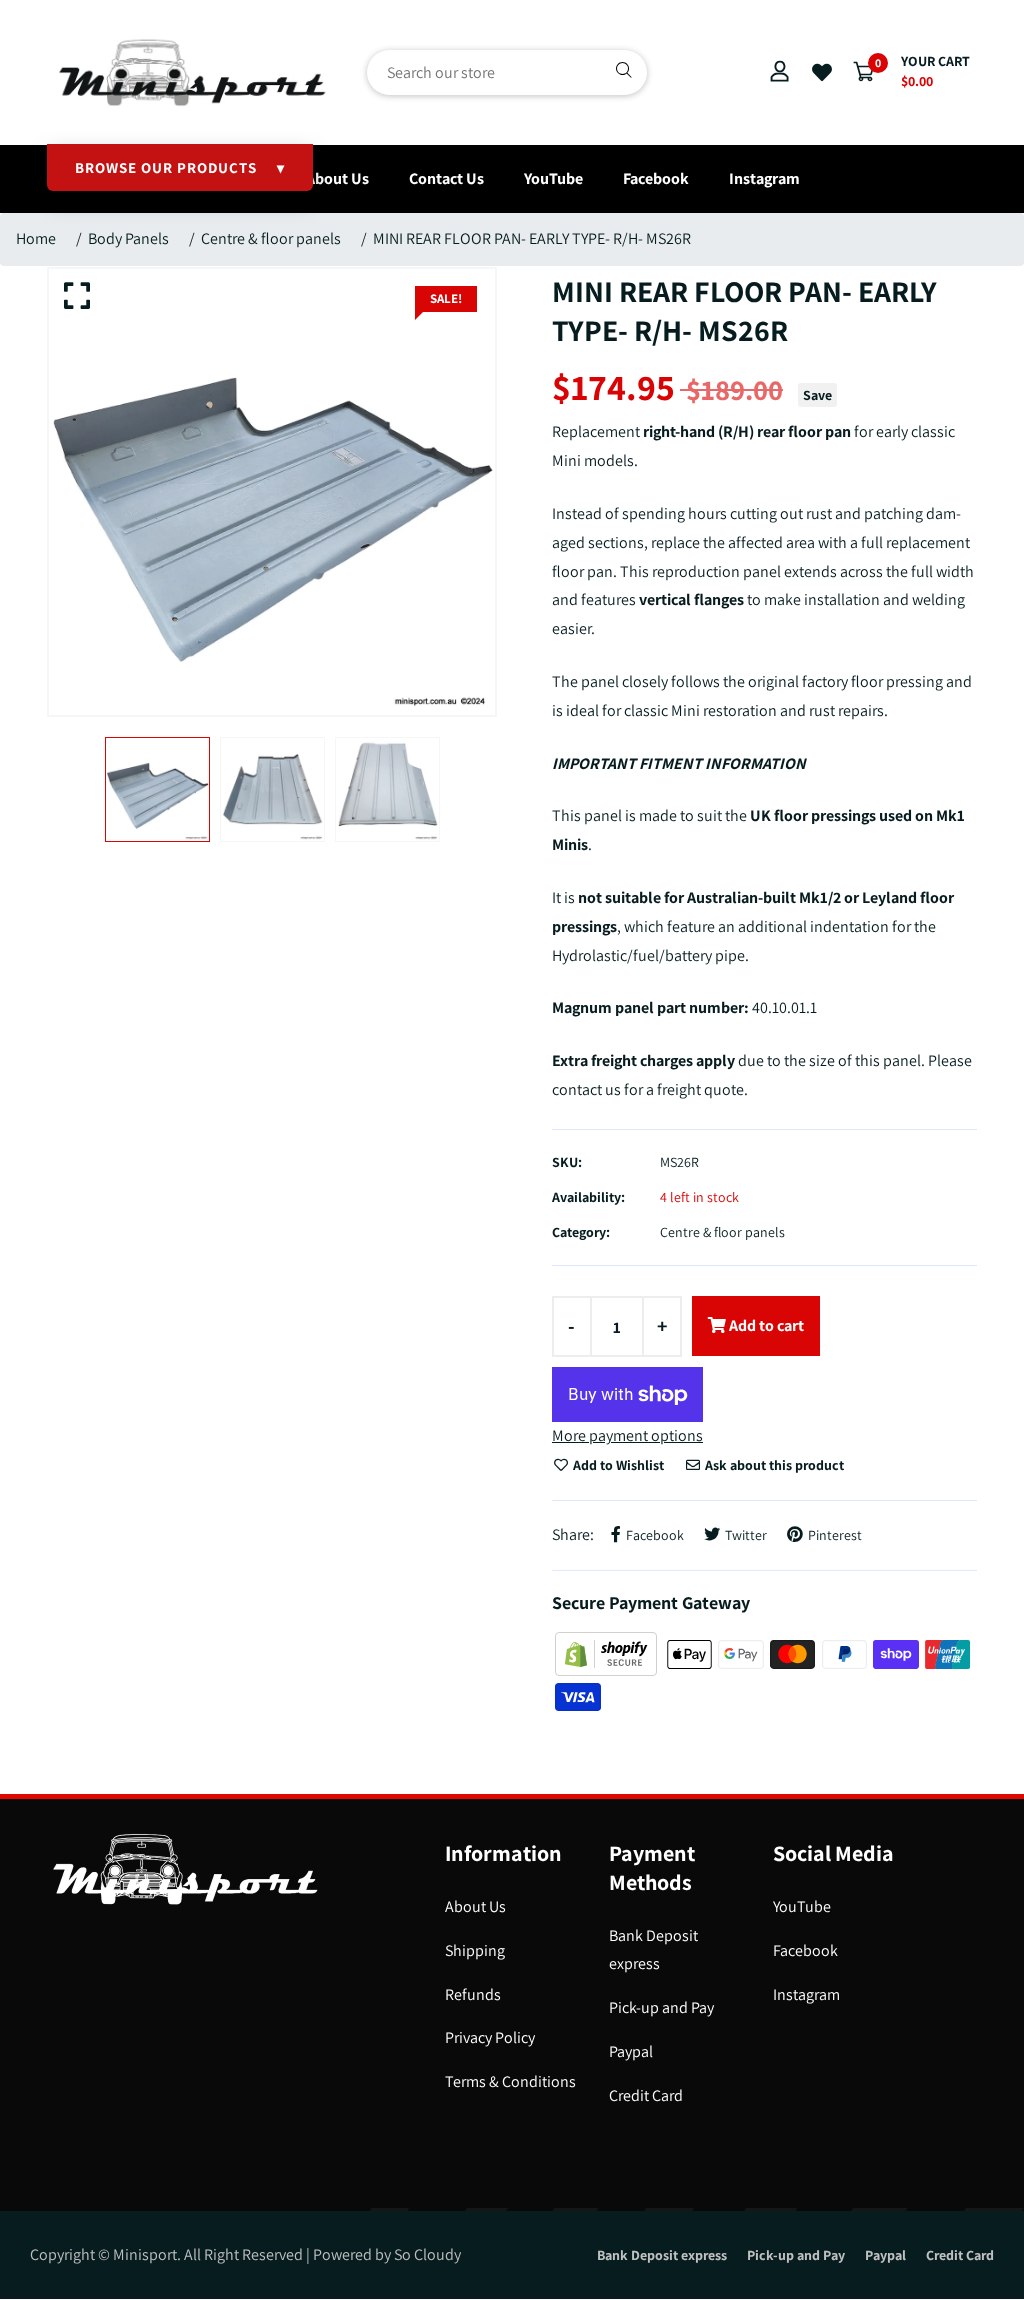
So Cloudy (427, 2254)
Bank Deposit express (662, 2255)
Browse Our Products (180, 167)
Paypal (631, 2051)
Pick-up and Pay (661, 2007)
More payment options (627, 1435)
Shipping (475, 1950)
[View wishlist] (822, 73)
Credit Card (646, 2095)
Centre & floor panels (271, 238)
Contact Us (446, 178)
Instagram (764, 178)
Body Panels (128, 238)
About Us (337, 178)
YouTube (553, 178)
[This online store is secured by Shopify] (607, 1652)
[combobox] (507, 72)
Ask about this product (773, 1465)
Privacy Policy (490, 2037)
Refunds (473, 1994)
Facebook (656, 178)
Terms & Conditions (510, 2081)
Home (36, 238)
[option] (272, 492)
